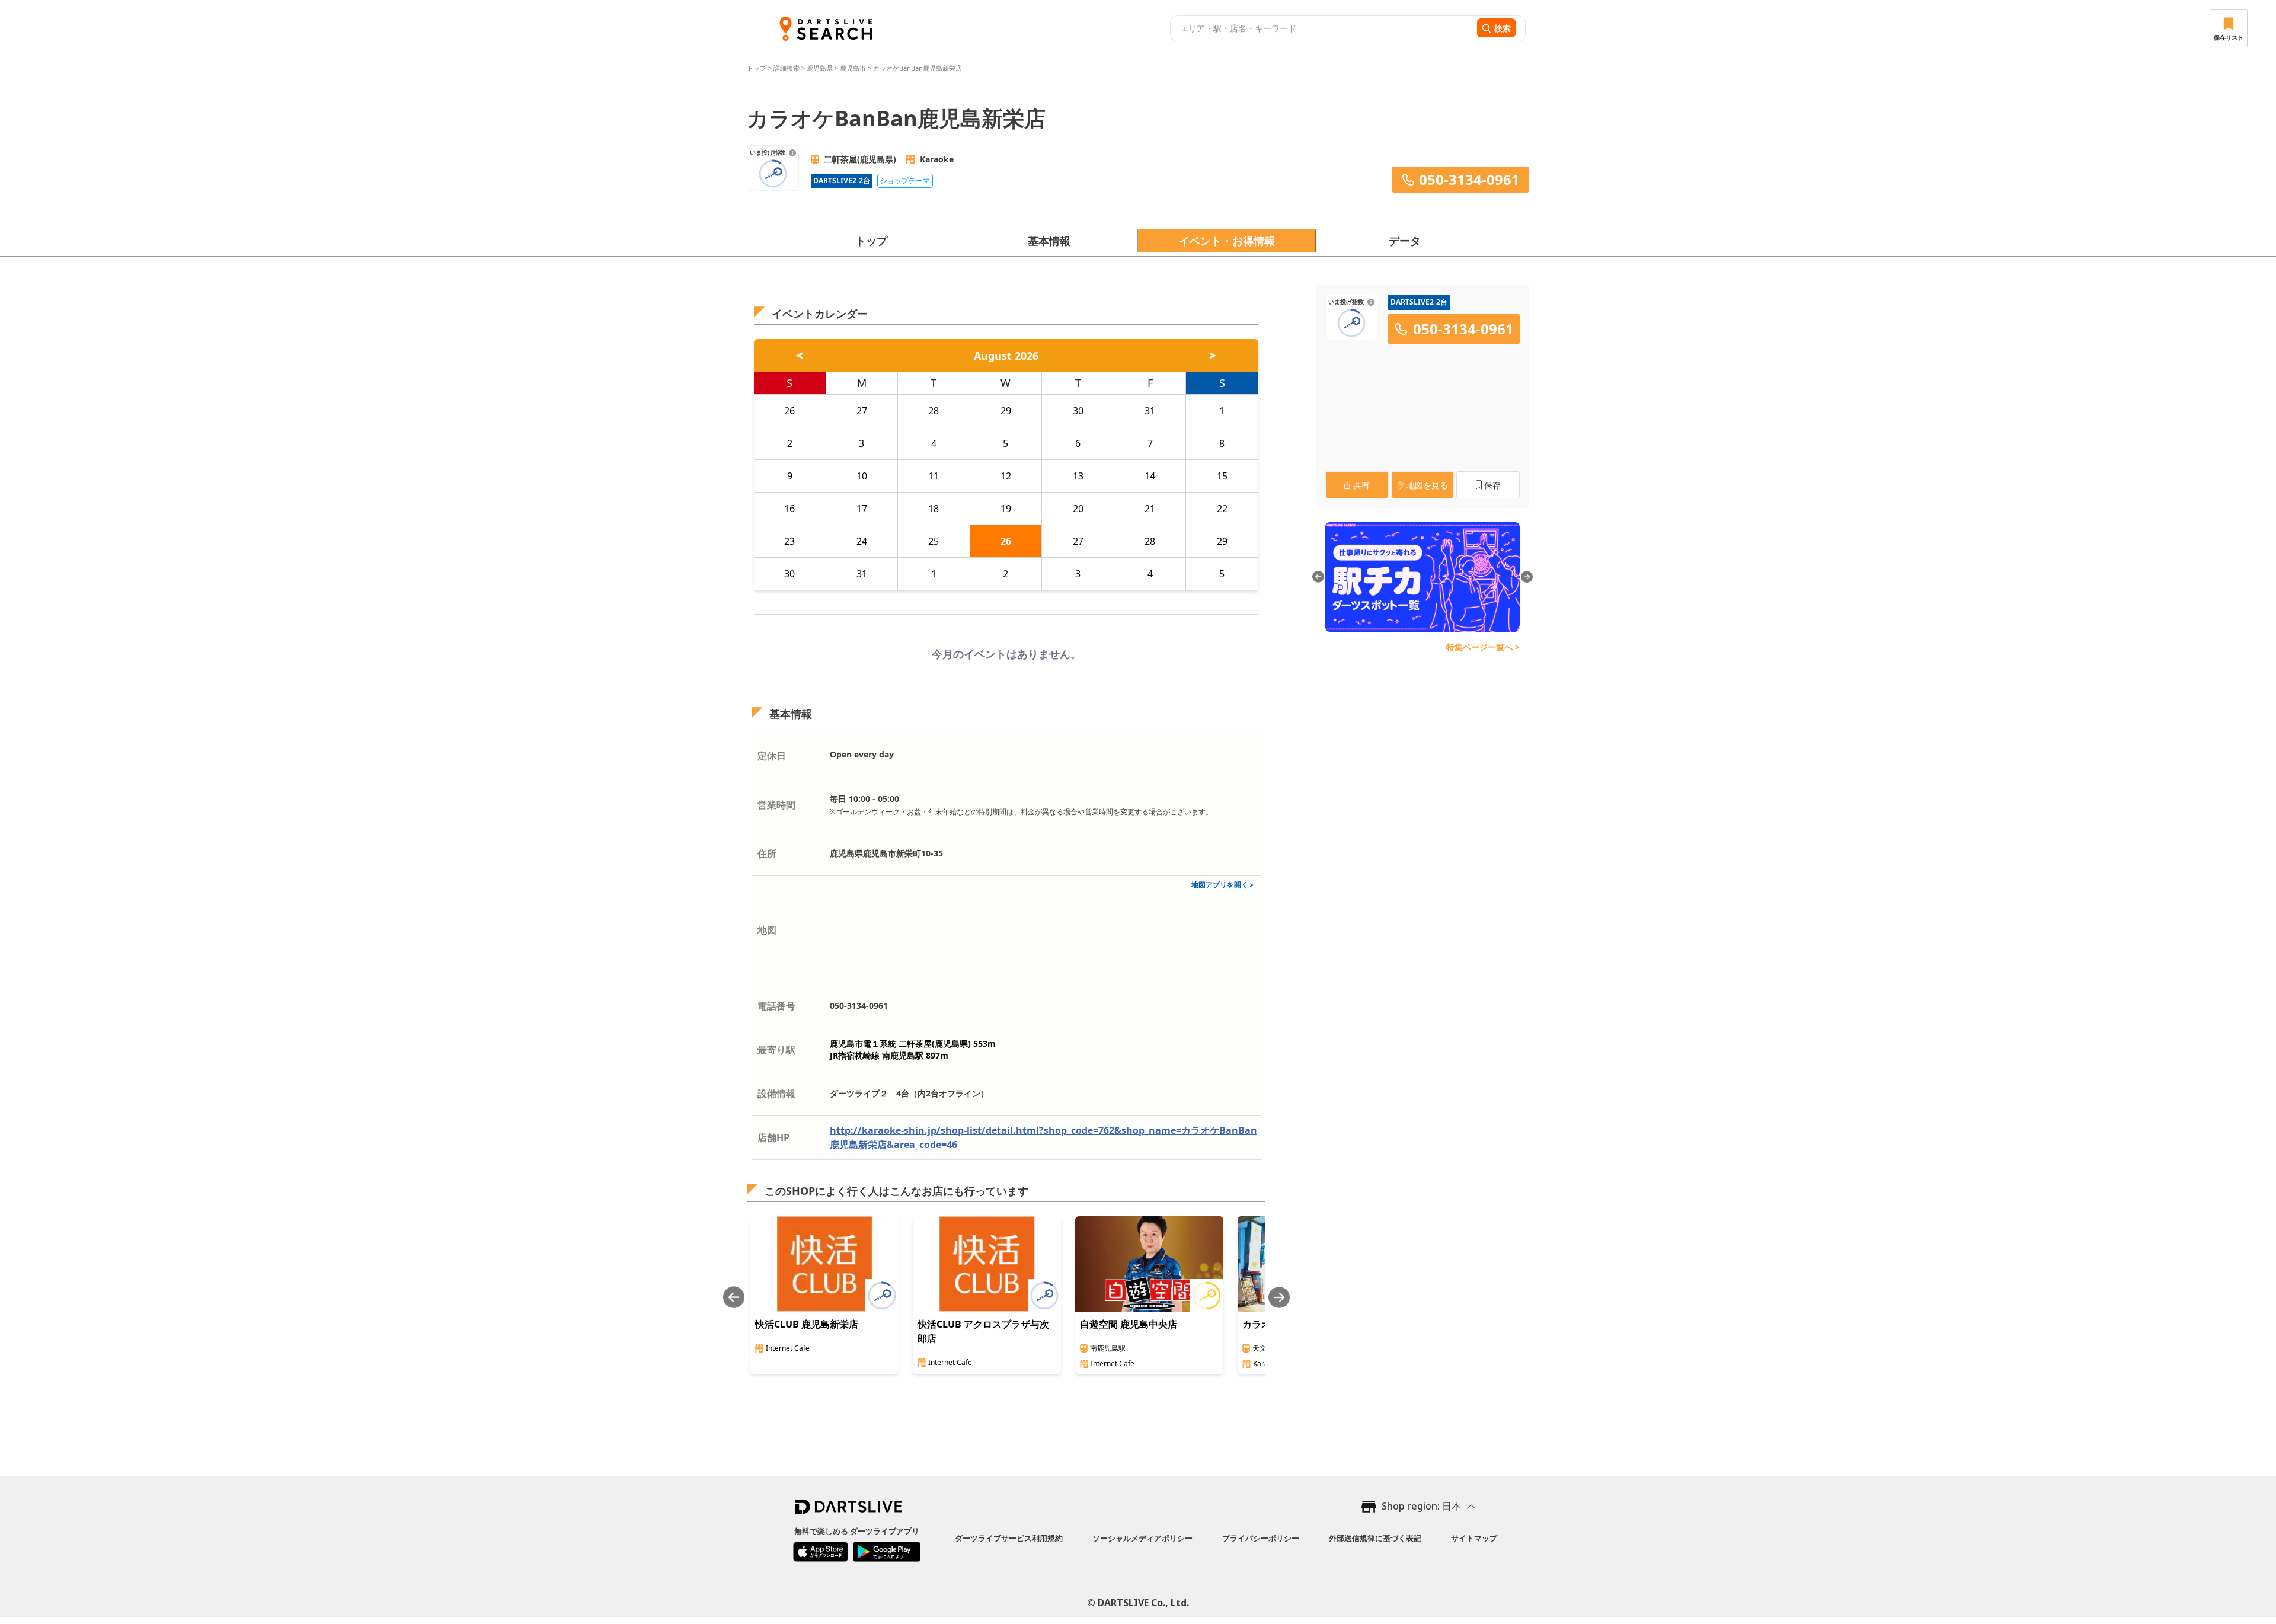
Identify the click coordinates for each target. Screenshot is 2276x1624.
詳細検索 (787, 68)
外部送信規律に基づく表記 (1375, 1538)
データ (1405, 241)
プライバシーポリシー (1261, 1538)
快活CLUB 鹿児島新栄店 (807, 1324)
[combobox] (1322, 28)
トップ (757, 68)
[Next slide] (1279, 1297)
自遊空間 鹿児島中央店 (1129, 1324)
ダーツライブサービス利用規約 (1009, 1538)
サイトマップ (1474, 1538)
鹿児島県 (820, 68)
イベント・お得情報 (1227, 241)
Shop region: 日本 (1421, 1506)
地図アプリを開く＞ (1223, 885)
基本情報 (1049, 241)
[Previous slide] (734, 1297)
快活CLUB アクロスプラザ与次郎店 (983, 1331)
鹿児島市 (853, 68)
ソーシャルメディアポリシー (1142, 1538)
